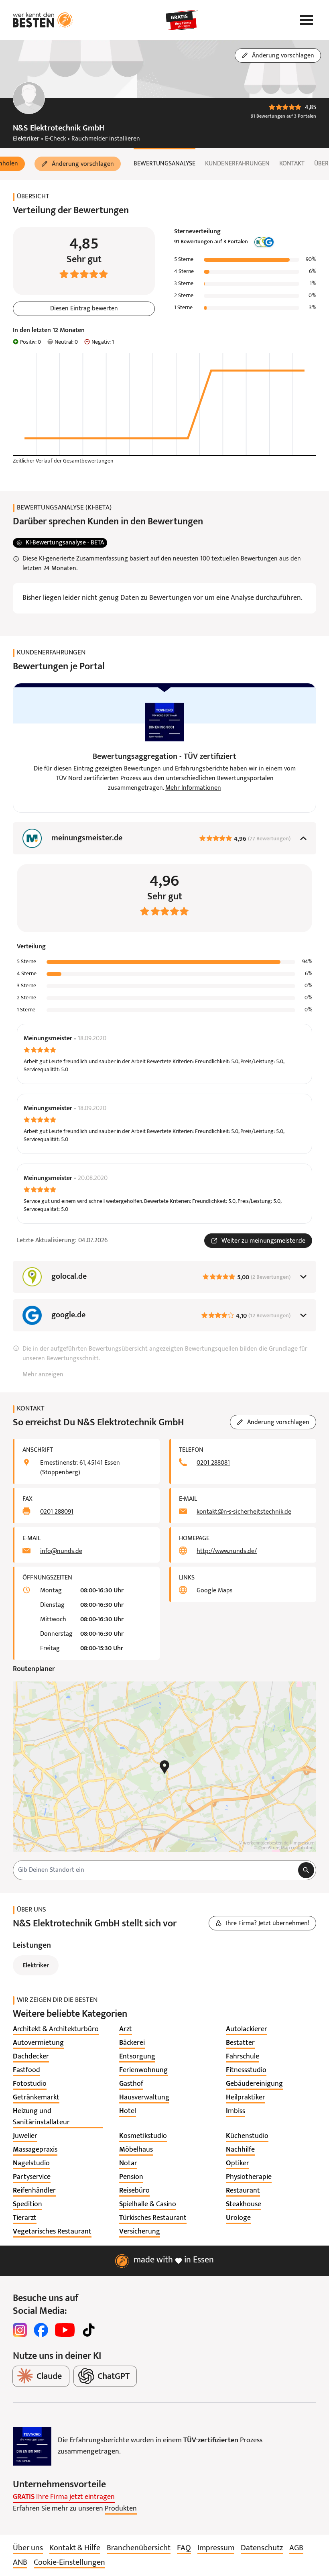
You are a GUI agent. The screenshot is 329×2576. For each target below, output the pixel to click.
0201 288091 (57, 1512)
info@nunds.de (61, 1551)
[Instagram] (20, 2330)
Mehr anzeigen (43, 1375)
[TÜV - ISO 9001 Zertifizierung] (32, 2446)
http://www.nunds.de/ (227, 1551)
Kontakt (292, 164)
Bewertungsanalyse (164, 164)
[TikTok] (89, 2330)
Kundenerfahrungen (237, 164)
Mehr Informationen (193, 788)
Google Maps (215, 1591)
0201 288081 (213, 1463)
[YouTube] (65, 2330)
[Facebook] (41, 2330)
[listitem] (56, 2030)
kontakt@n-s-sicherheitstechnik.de (244, 1512)
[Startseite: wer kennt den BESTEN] (43, 20)
